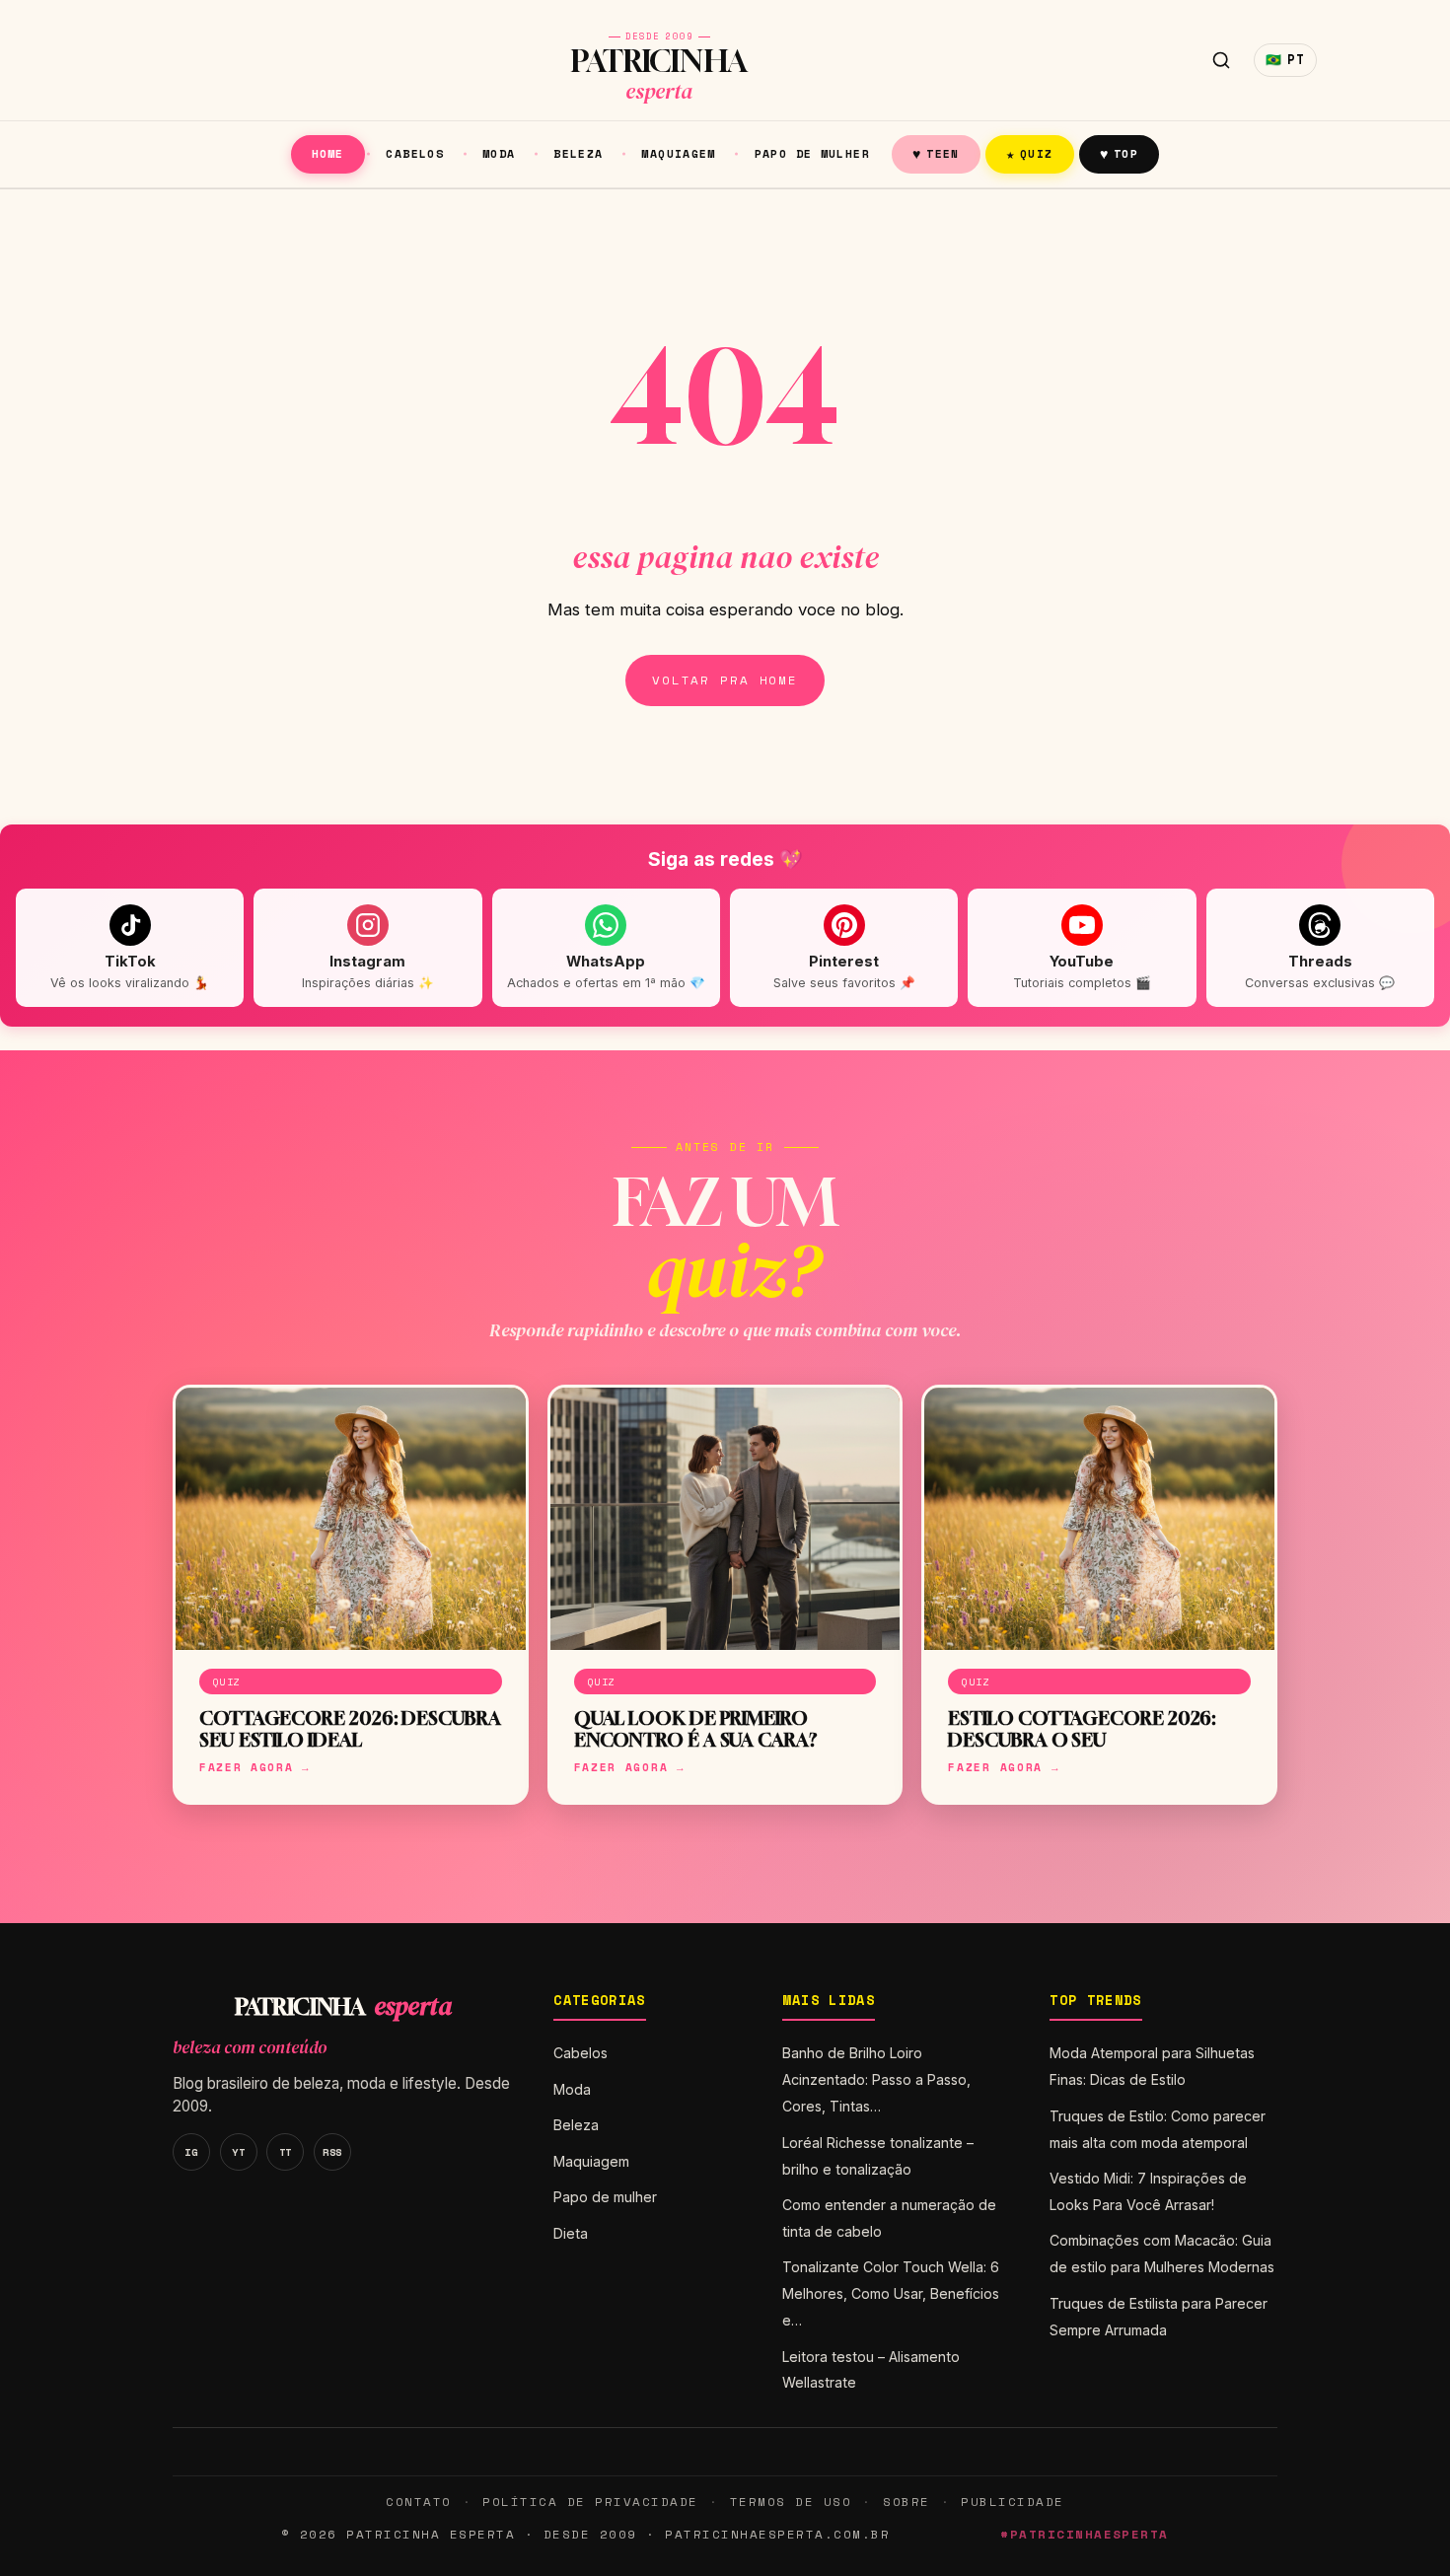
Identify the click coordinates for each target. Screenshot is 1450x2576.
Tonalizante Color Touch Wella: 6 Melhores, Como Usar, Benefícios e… (891, 2293)
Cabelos (415, 153)
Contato (418, 2502)
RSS (332, 2152)
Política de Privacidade (590, 2502)
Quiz (1030, 153)
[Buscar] (1221, 60)
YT (238, 2152)
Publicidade (1012, 2502)
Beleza (578, 153)
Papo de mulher (812, 153)
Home (328, 153)
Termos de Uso (791, 2502)
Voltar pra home (725, 680)
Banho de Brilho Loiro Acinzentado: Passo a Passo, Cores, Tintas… (876, 2079)
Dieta (571, 2233)
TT (286, 2152)
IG (191, 2152)
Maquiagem (678, 153)
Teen (936, 153)
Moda (499, 153)
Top (1119, 153)
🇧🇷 (1285, 60)
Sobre (906, 2502)
